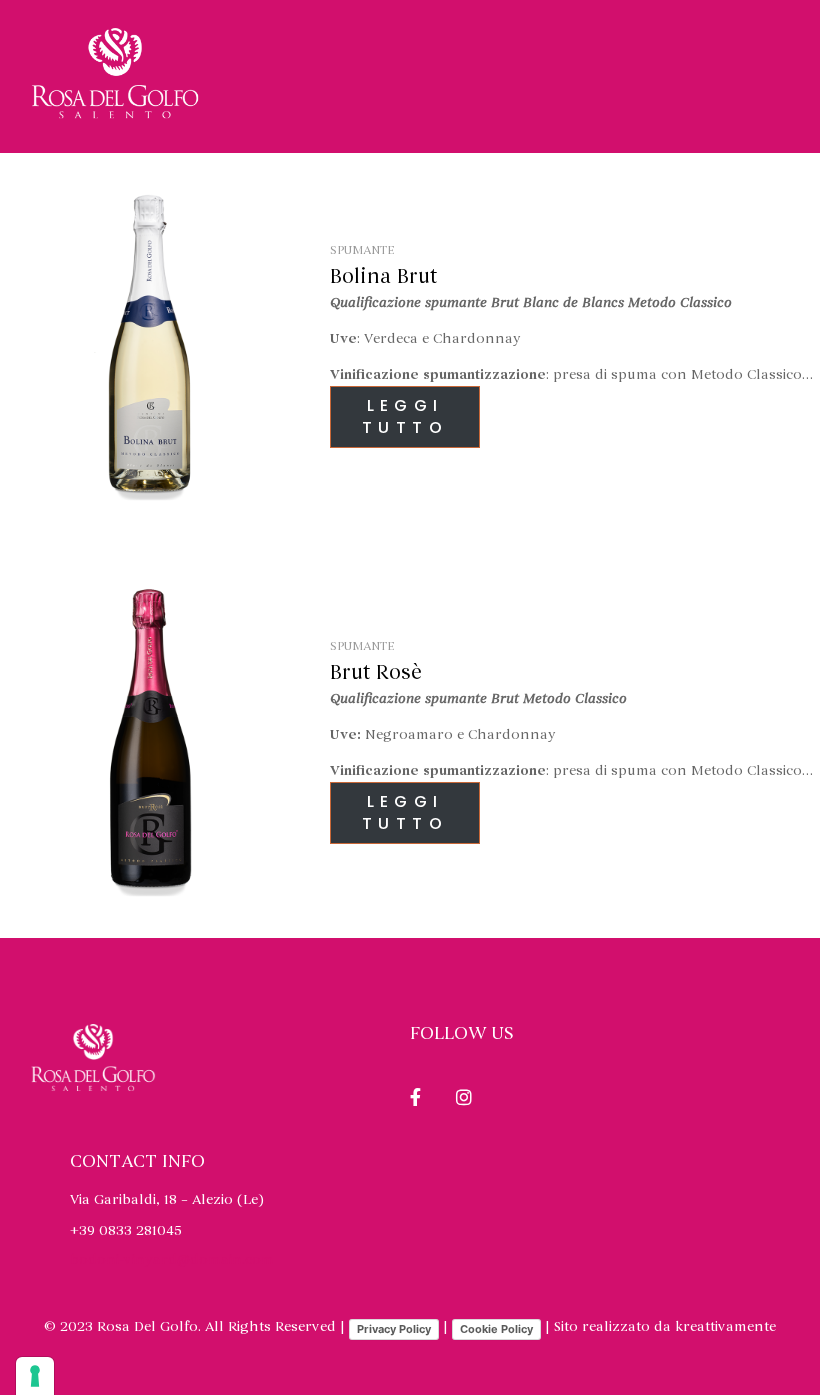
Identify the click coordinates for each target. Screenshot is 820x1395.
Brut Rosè (376, 673)
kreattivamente (725, 1326)
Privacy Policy (394, 1329)
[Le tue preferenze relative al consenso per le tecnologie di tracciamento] (35, 1376)
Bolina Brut (383, 277)
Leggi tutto (405, 416)
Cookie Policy (496, 1329)
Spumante (362, 250)
